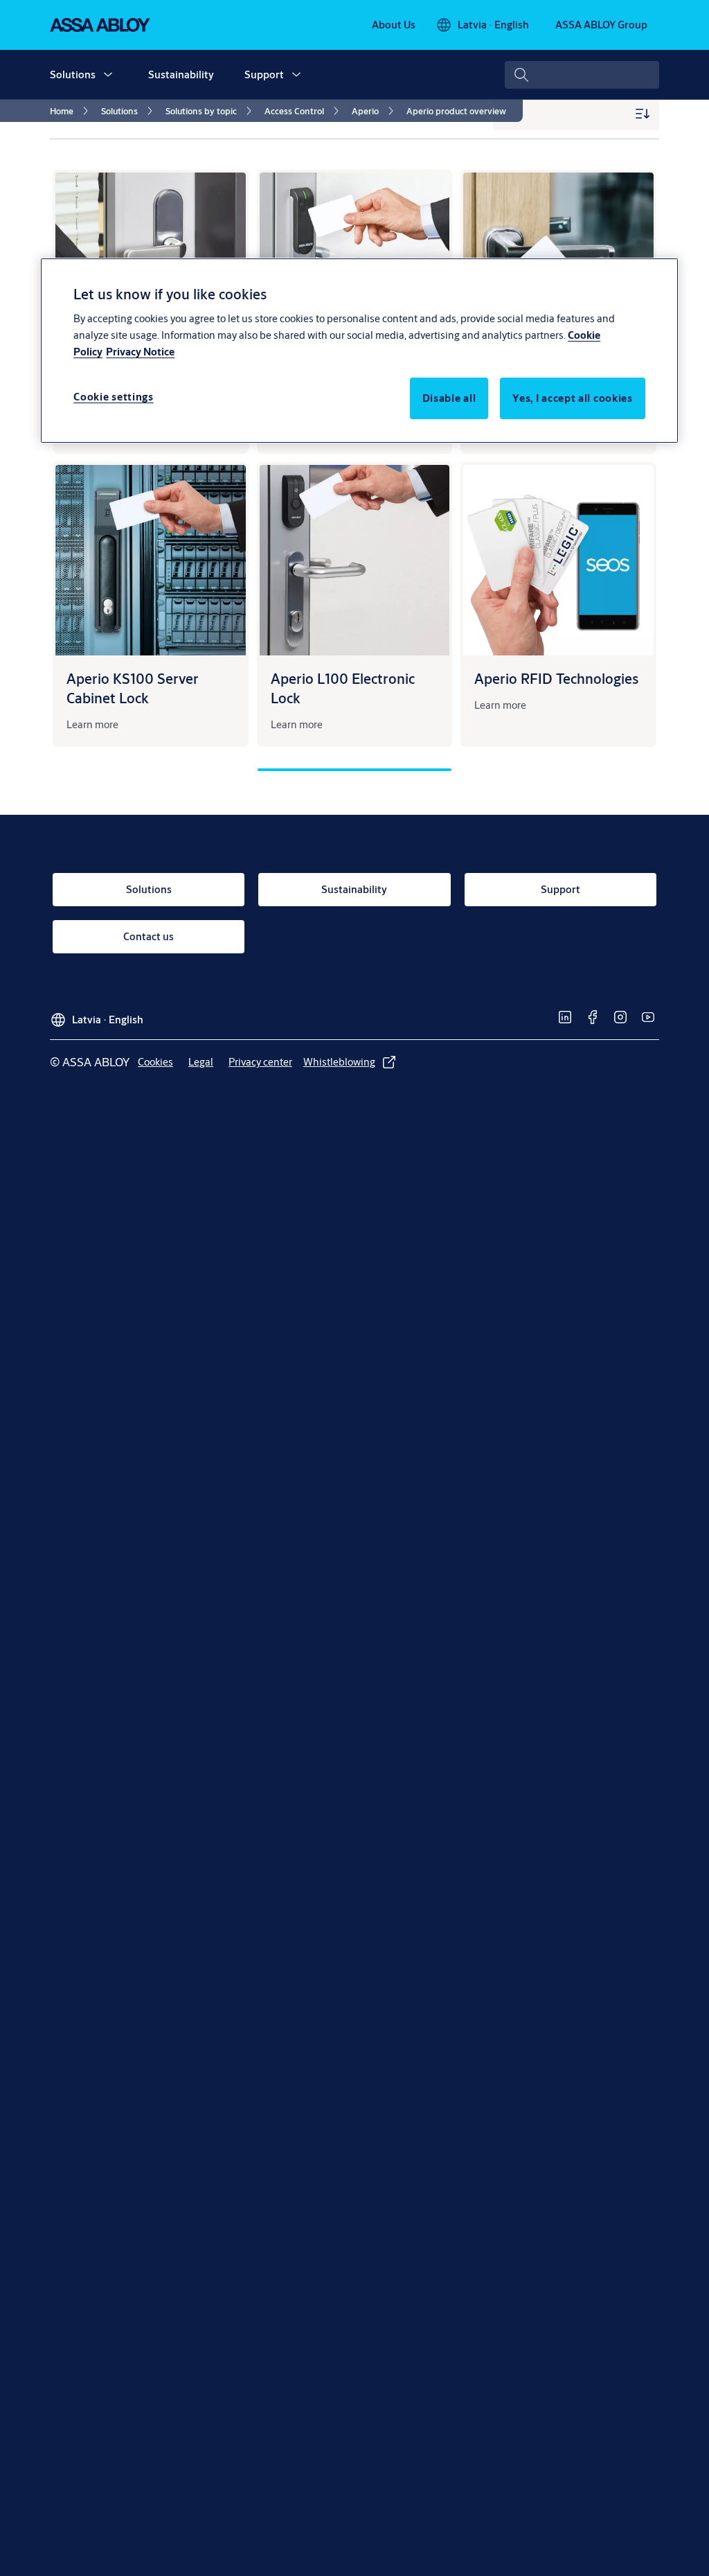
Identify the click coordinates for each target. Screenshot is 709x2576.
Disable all (449, 398)
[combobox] (582, 75)
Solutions (73, 74)
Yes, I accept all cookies (573, 398)
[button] (108, 75)
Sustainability (181, 74)
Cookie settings (114, 397)
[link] (394, 25)
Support (264, 74)
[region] (359, 351)
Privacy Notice (140, 352)
